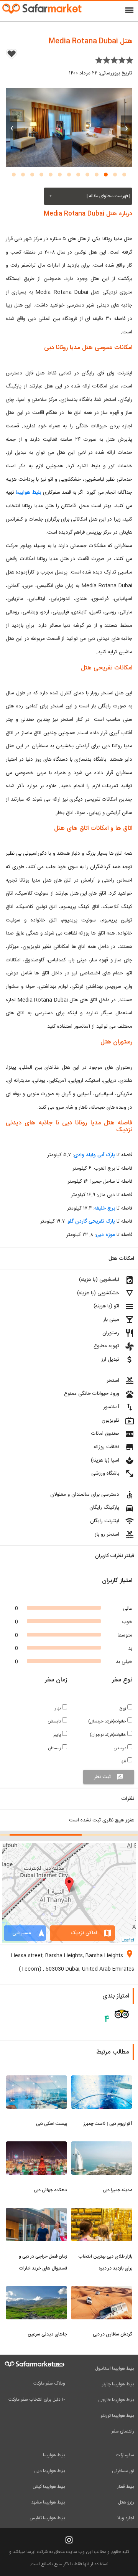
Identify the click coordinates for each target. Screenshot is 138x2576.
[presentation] (127, 127)
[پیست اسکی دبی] (36, 2080)
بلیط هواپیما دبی (50, 2471)
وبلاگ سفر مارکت (49, 2383)
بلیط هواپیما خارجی (116, 2400)
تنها (124, 1761)
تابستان (55, 1721)
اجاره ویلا (126, 2518)
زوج (123, 1708)
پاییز (58, 1735)
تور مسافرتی (123, 2471)
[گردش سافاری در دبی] (102, 2291)
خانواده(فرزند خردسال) (108, 1721)
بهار (58, 1708)
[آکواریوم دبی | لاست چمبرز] (102, 2080)
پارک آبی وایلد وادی (94, 1155)
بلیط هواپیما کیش (49, 2487)
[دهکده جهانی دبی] (36, 2146)
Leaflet (128, 1940)
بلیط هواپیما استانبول (115, 2368)
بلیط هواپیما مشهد (48, 2502)
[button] (124, 175)
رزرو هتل (126, 2502)
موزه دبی (105, 1235)
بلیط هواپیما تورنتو (117, 2416)
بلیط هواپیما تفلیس (47, 2518)
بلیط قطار (126, 2487)
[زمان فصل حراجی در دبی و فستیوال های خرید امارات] (36, 2212)
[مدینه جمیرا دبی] (102, 2146)
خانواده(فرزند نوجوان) (108, 1735)
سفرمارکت (125, 2455)
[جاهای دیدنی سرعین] (36, 2291)
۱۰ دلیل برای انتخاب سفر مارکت (37, 2400)
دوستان (121, 1748)
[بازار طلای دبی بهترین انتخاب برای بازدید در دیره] (102, 2212)
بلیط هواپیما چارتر (118, 2384)
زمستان (55, 1748)
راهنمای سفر (123, 2431)
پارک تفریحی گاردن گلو (91, 1221)
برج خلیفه (105, 1208)
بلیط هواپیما (28, 493)
